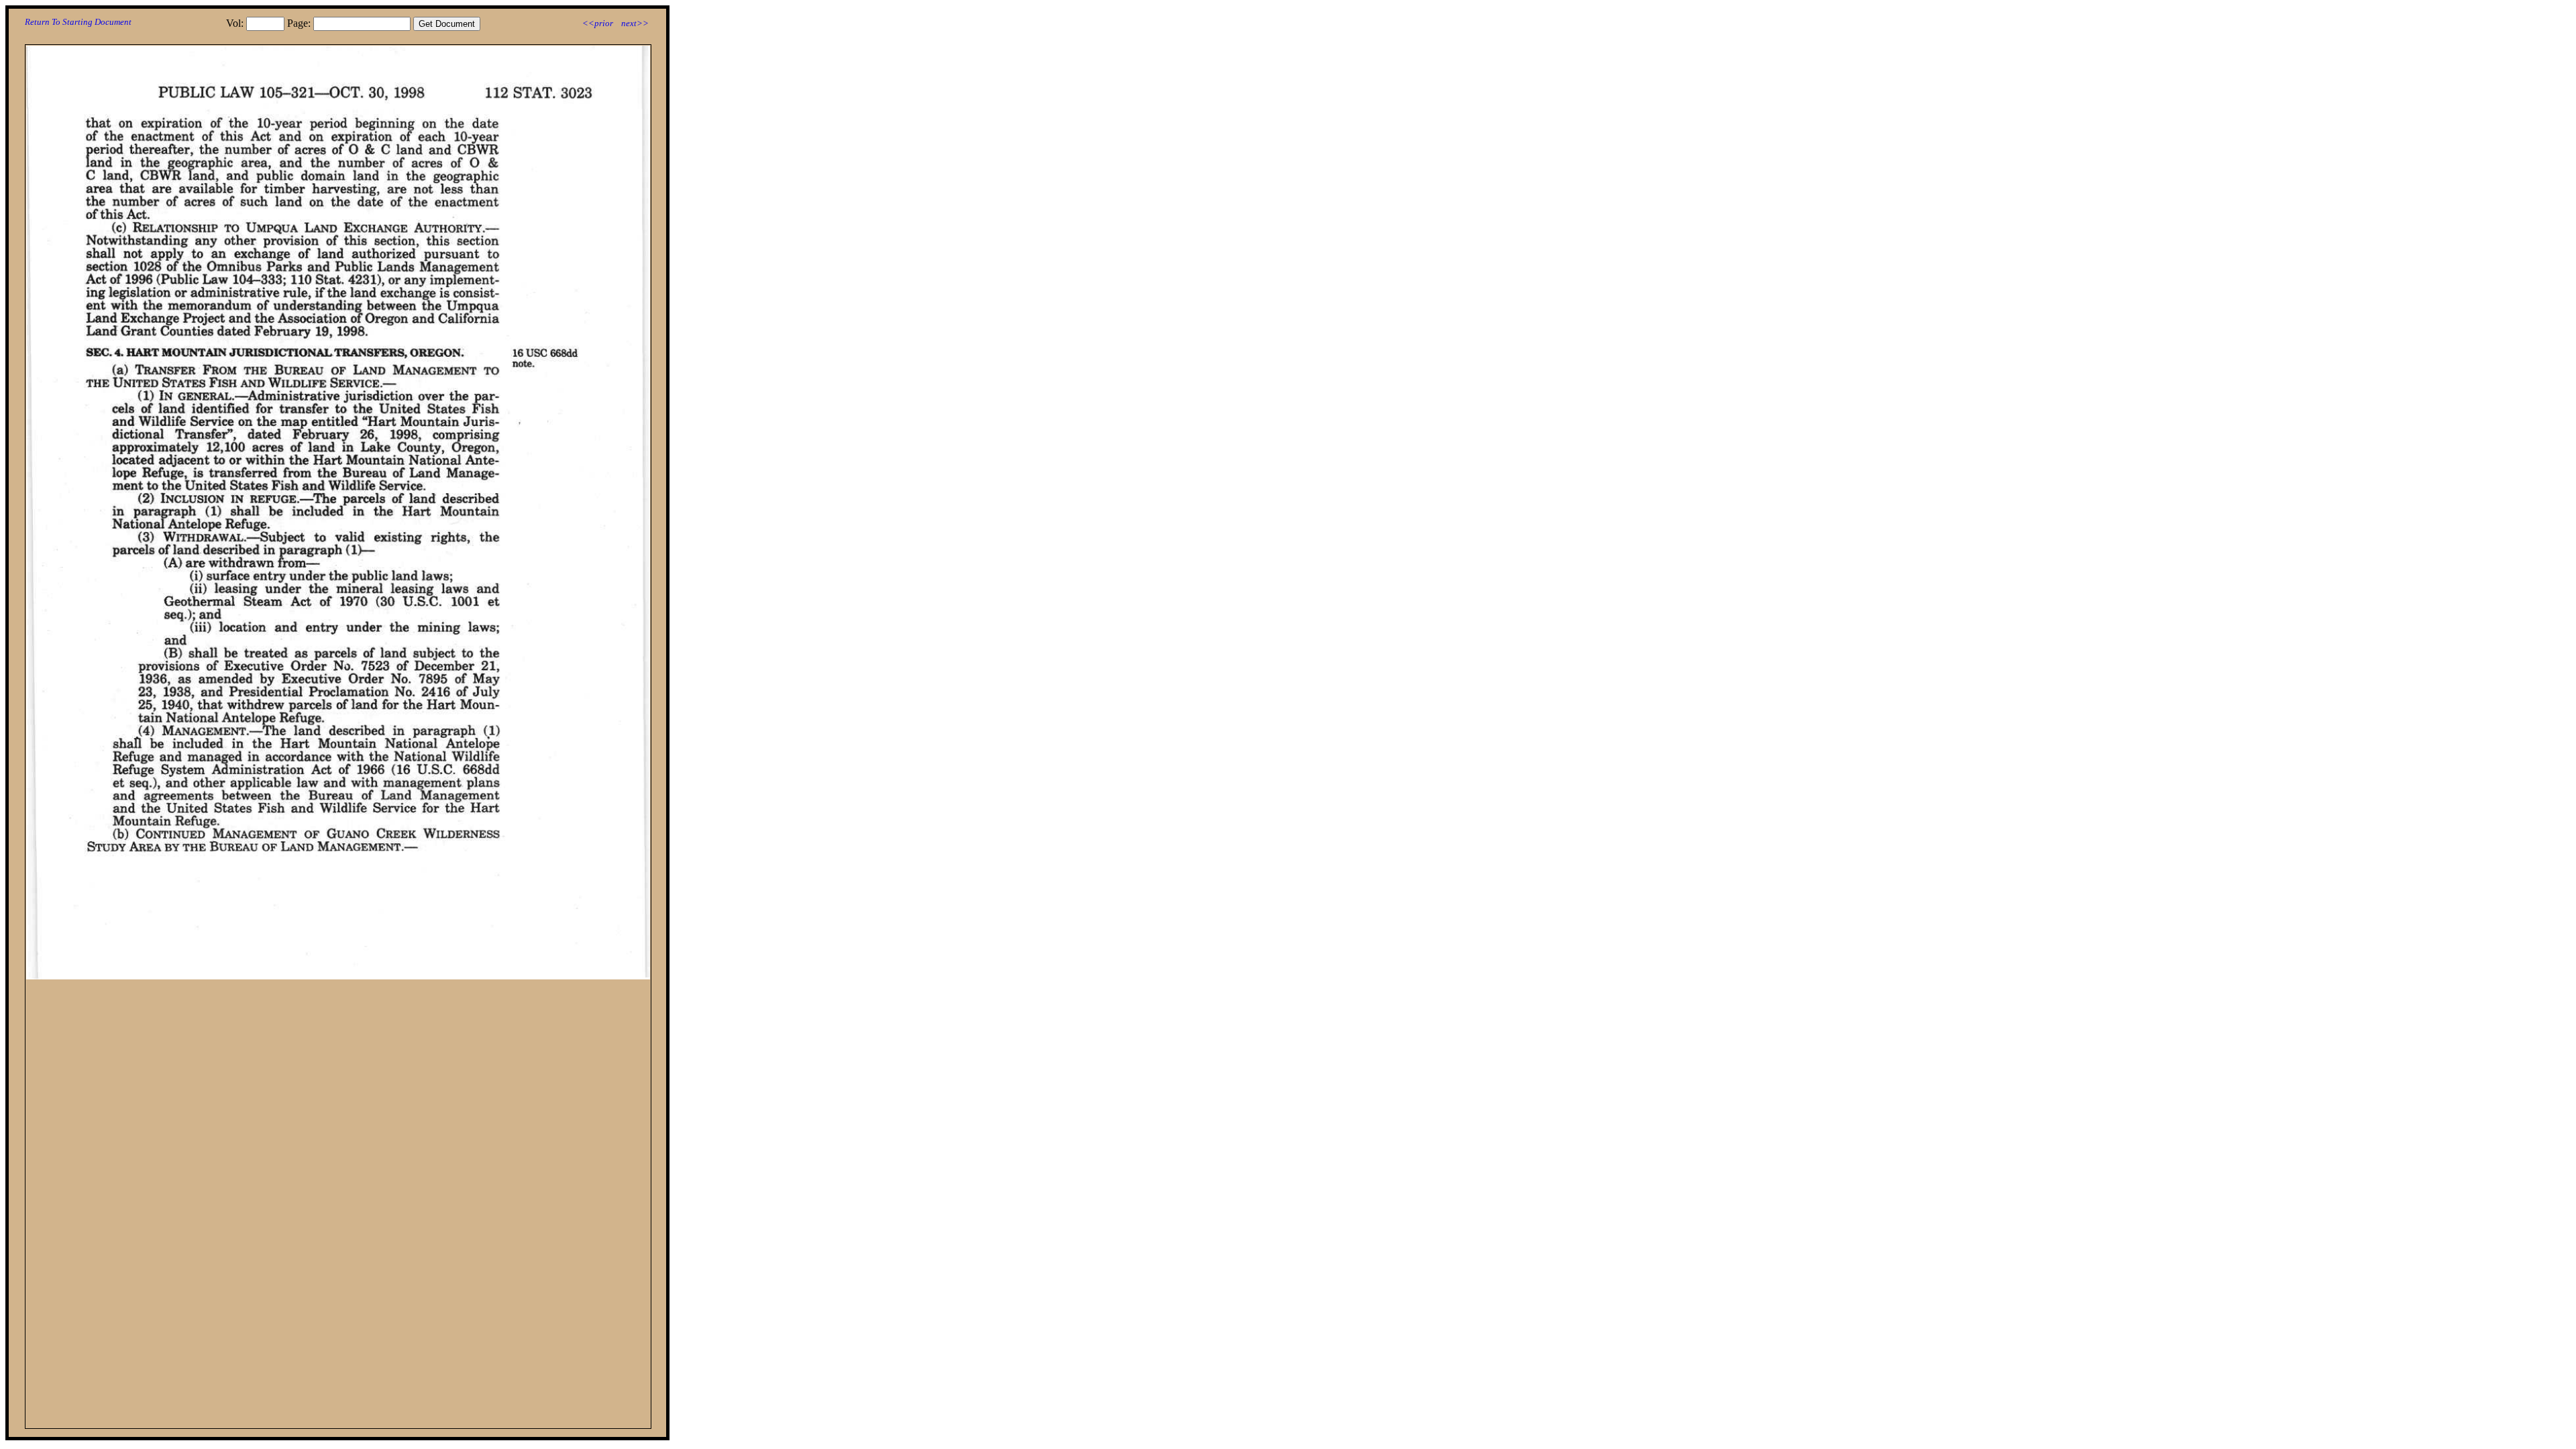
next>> (635, 23)
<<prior (598, 23)
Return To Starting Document (78, 22)
